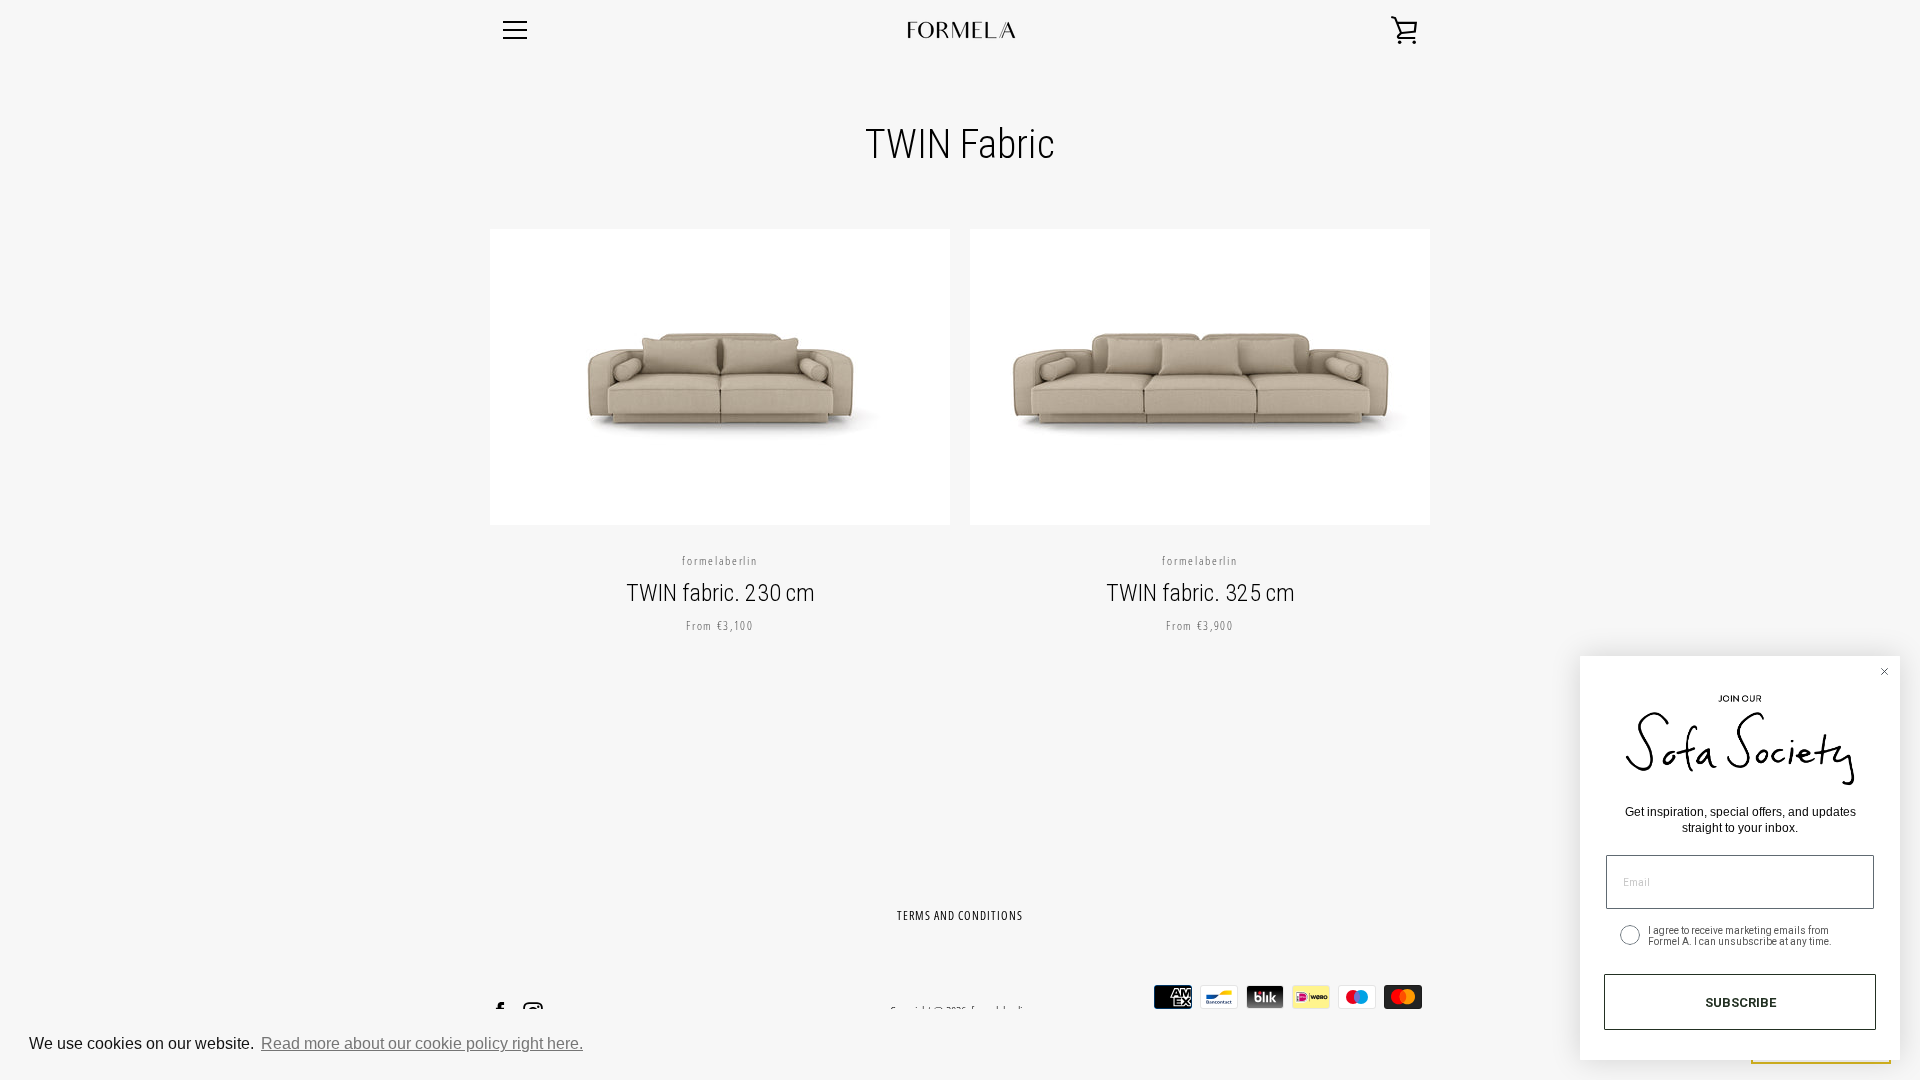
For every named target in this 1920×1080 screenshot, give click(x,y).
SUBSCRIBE (1740, 1002)
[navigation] (515, 30)
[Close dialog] (1884, 671)
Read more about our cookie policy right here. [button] (422, 1043)
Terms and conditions (960, 915)
